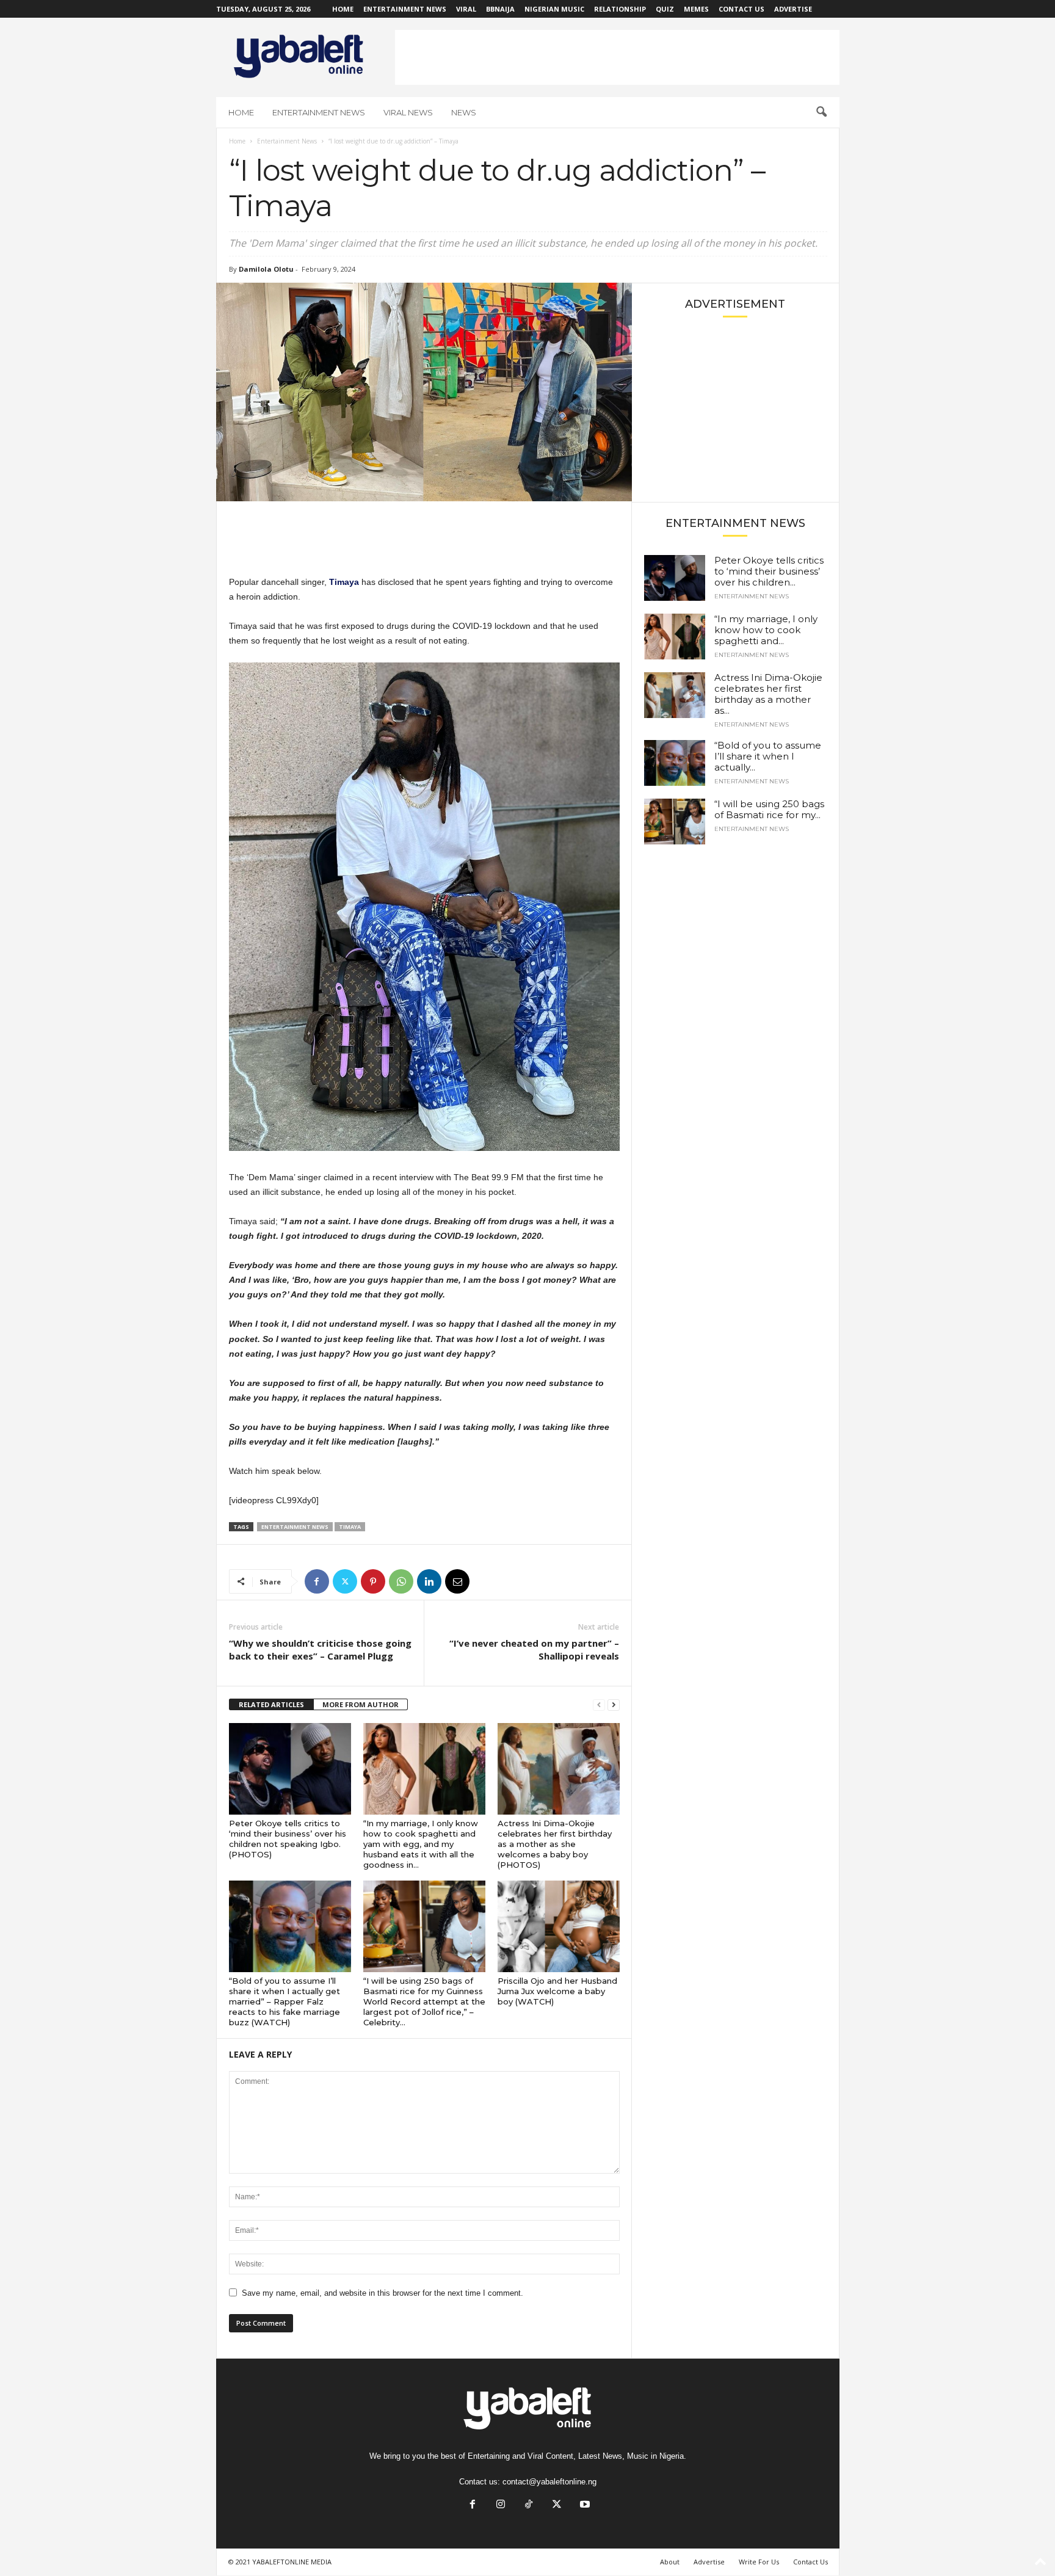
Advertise (793, 9)
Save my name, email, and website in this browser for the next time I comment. (382, 2293)
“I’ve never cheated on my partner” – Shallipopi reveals (534, 1649)
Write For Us (759, 2562)
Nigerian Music (554, 9)
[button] (821, 112)
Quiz (665, 9)
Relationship (620, 9)
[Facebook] (317, 1581)
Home (343, 9)
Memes (696, 9)
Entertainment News (405, 9)
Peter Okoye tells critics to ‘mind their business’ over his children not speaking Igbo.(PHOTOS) (288, 1839)
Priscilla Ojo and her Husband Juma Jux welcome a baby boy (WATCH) (557, 1991)
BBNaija (500, 9)
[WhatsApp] (401, 1581)
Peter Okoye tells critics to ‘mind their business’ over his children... (769, 571)
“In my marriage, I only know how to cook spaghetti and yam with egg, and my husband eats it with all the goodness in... (421, 1844)
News (464, 112)
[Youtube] (584, 2505)
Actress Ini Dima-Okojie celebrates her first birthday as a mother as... (768, 694)
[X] (345, 1581)
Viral (466, 9)
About (670, 2562)
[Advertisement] (617, 57)
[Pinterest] (373, 1581)
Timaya (350, 1527)
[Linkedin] (429, 1581)
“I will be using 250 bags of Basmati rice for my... (769, 809)
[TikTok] (529, 2505)
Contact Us (741, 9)
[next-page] (614, 1705)
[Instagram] (501, 2505)
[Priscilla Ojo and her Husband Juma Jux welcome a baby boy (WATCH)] (559, 1926)
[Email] (457, 1581)
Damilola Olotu (266, 269)
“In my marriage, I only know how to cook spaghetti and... (766, 630)
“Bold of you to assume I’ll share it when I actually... (768, 756)
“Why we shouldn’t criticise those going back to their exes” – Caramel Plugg (320, 1649)
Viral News (408, 112)
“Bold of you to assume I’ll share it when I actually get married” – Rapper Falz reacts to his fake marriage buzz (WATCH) (285, 2001)
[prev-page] (599, 1705)
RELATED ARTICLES (271, 1704)
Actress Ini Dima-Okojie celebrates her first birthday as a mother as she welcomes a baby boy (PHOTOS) (555, 1844)
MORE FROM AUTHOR (361, 1704)
